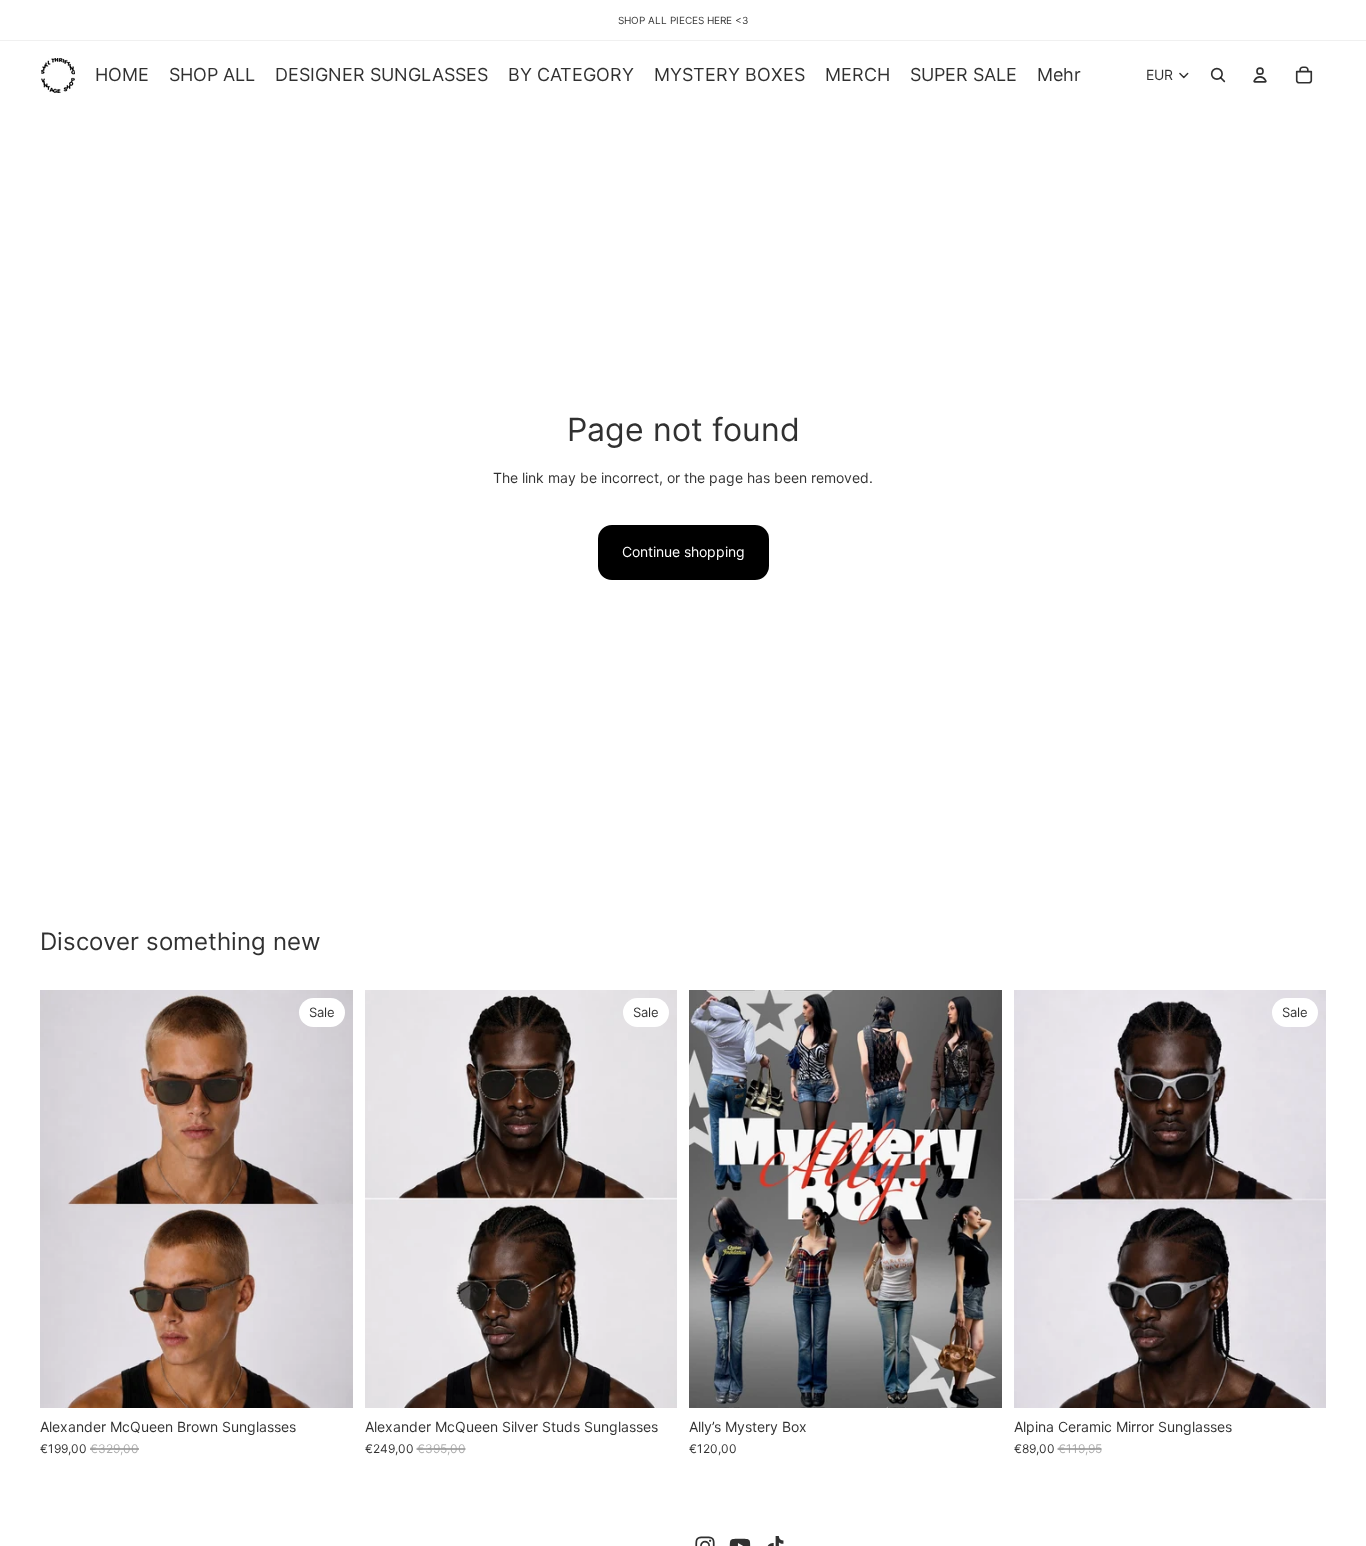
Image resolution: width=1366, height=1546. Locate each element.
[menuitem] (1059, 75)
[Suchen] (1218, 75)
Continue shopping (683, 551)
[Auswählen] (971, 1377)
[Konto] (1260, 75)
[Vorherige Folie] (70, 1199)
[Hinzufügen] (322, 1377)
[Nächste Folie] (323, 1199)
